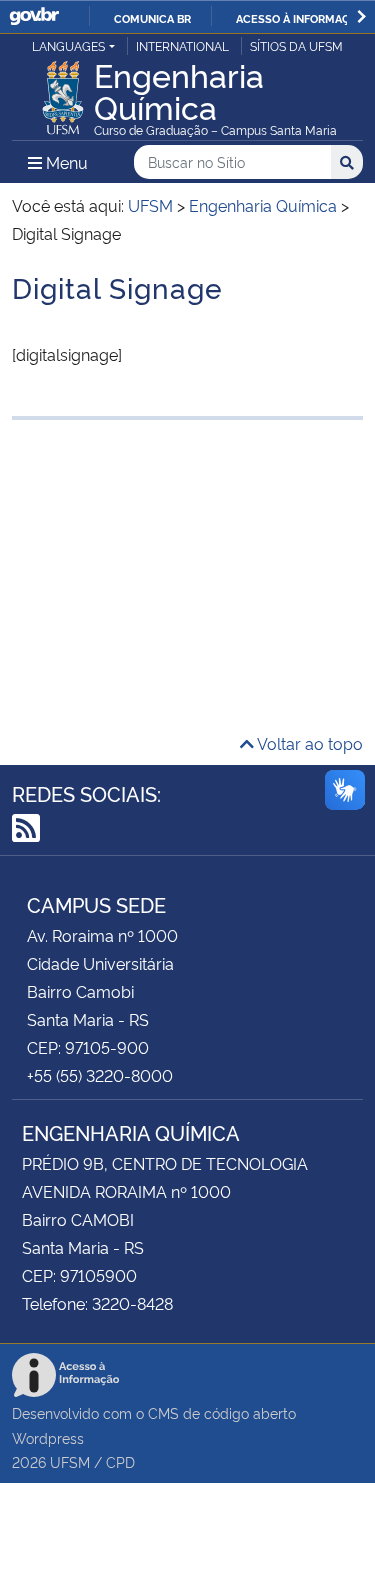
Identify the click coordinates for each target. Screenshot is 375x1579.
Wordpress (48, 1437)
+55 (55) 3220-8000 (100, 1075)
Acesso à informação (300, 18)
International (182, 45)
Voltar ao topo (308, 743)
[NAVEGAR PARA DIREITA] (361, 16)
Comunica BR (152, 18)
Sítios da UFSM (296, 45)
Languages (68, 45)
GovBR (34, 16)
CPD (120, 1461)
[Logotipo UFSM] (63, 92)
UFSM (70, 1461)
